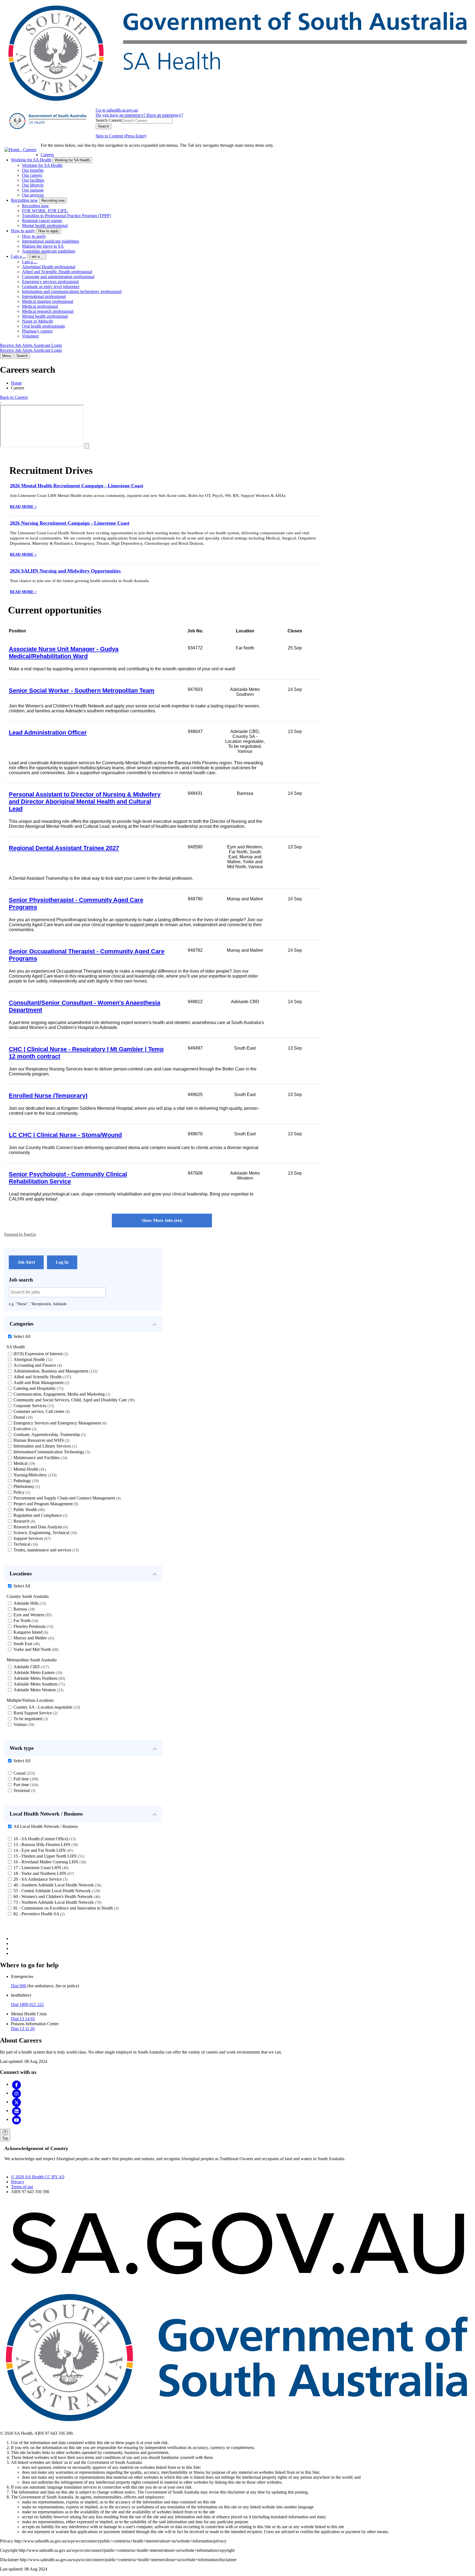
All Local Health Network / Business (46, 1826)
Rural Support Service (35, 1713)
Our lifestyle (33, 185)
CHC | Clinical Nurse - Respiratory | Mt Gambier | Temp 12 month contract (86, 1053)
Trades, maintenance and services (45, 1550)
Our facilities (33, 180)
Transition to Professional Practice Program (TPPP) (66, 216)
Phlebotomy (26, 1486)
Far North (25, 1621)
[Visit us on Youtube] (16, 2119)
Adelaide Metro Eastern (37, 1672)
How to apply (23, 231)
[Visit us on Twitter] (16, 2102)
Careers (47, 155)
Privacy (18, 2182)
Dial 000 (19, 1986)
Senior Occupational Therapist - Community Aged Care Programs (87, 955)
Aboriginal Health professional (49, 267)
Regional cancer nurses (42, 221)
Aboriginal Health (32, 1359)
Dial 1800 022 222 (27, 2004)
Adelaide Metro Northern (39, 1678)
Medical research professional (48, 311)
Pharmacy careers (37, 331)
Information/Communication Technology (51, 1452)
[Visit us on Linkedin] (16, 2111)
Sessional (24, 1790)
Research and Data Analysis (40, 1527)
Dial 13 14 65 (23, 2019)
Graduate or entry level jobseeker (51, 287)
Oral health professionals (43, 326)
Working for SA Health (31, 160)
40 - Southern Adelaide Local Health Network (57, 1885)
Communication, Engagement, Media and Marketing (61, 1394)
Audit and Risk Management (41, 1383)
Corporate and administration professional (58, 277)
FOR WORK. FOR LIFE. (45, 211)
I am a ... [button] (37, 257)
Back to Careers (14, 397)
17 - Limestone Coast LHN (40, 1868)
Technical (25, 1544)
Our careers (32, 175)
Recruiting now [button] (53, 200)
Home (16, 383)
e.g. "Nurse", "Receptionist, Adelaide (38, 1304)
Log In (62, 1262)
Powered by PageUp (20, 1234)
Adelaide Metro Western (38, 1690)
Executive (24, 1429)
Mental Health (29, 1469)
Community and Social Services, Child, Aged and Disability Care (73, 1400)
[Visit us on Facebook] (16, 2084)
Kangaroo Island (30, 1632)
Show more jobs (161, 1220)
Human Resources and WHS (41, 1440)
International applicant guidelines (51, 241)
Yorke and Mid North (35, 1649)
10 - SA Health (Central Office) (44, 1839)
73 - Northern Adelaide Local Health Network (57, 1902)
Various (23, 1724)
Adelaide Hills (29, 1603)
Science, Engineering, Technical (45, 1533)
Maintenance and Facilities (40, 1458)
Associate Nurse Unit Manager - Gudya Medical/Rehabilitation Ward (64, 653)
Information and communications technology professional (72, 291)
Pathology (25, 1481)
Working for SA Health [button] (72, 160)
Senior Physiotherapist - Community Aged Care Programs (76, 904)
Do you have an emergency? (121, 115)
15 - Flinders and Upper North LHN (48, 1856)
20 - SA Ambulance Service (40, 1879)
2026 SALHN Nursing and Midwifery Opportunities (65, 571)
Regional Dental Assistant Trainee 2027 (64, 848)
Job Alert (26, 1262)
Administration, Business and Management (55, 1371)
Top (5, 2138)
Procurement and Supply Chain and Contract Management (66, 1498)
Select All (22, 1336)
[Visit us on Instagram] (16, 2093)
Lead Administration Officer (48, 733)
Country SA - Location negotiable (46, 1707)
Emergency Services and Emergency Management (59, 1423)
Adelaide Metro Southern (39, 1684)
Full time (25, 1779)
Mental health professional (45, 225)
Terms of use (22, 2187)
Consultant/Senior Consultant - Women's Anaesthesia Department (85, 1006)
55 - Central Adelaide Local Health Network (56, 1891)
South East (26, 1644)
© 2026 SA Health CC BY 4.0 (38, 2177)
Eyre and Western (32, 1615)
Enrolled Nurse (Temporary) (48, 1096)
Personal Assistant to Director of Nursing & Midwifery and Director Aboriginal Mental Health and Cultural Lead (85, 802)
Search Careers (109, 120)
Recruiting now (24, 200)
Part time (25, 1785)
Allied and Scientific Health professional (57, 272)
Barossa (24, 1609)
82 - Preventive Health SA (38, 1914)
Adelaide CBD (31, 1667)
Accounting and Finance (37, 1365)
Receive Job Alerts (17, 345)
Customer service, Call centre (41, 1411)
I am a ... (19, 256)
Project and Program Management (45, 1504)
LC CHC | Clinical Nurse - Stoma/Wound (65, 1135)
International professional (44, 296)
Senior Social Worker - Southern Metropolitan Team (82, 691)
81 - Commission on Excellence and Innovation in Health (65, 1908)
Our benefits (33, 170)
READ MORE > (23, 507)
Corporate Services (33, 1406)
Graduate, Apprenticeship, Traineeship (49, 1434)
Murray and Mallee (33, 1638)
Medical (24, 1463)
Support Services (31, 1538)
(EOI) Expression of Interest (40, 1354)
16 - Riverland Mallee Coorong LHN (49, 1862)
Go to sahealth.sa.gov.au (117, 110)
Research (24, 1521)
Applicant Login (48, 345)
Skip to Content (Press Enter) (121, 136)
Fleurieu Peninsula (33, 1626)
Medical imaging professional (48, 301)
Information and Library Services (44, 1446)
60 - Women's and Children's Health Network (56, 1896)
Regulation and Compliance (40, 1515)
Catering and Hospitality (38, 1388)
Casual (24, 1773)
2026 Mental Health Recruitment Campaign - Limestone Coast (77, 486)
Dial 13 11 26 (23, 2029)
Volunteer (30, 336)
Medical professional (40, 306)
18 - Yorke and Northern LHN (43, 1873)
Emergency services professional (50, 282)
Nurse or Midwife (38, 321)
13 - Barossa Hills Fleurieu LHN (45, 1845)
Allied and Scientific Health (42, 1377)
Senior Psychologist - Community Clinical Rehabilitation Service (68, 1178)
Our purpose (33, 190)
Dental (22, 1417)
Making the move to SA (43, 246)
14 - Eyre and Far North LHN (43, 1850)
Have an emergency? (165, 115)
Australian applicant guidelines (49, 251)
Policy (21, 1492)
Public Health (28, 1510)
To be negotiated (30, 1719)
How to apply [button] (49, 231)
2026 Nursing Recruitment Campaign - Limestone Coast (70, 523)
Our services (33, 195)
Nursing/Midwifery (34, 1475)
